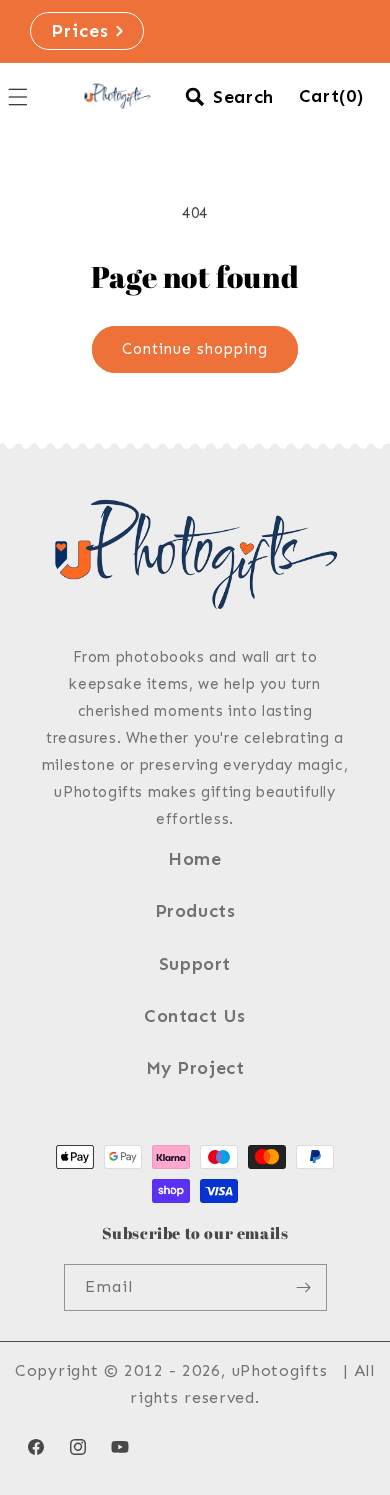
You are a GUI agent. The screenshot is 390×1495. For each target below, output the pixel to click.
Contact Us (195, 1016)
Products (195, 911)
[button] (229, 97)
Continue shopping (195, 349)
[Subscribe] (304, 1287)
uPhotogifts (280, 1370)
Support (195, 964)
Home (194, 859)
